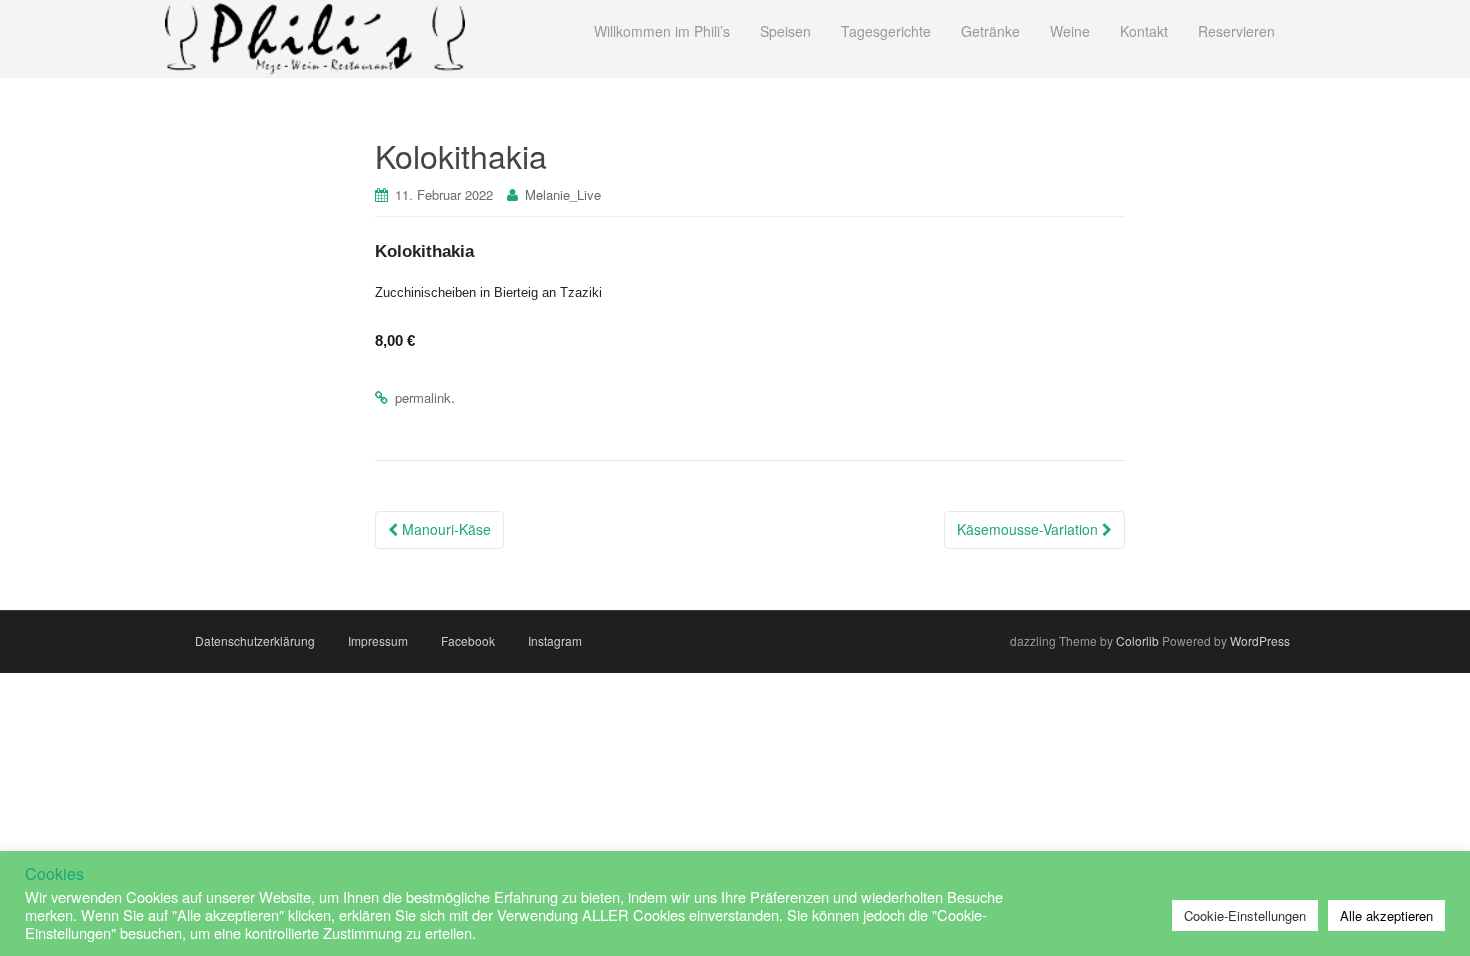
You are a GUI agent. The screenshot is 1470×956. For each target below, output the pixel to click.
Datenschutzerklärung (255, 640)
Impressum (378, 640)
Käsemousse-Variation (1029, 529)
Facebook (468, 640)
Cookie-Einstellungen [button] (1245, 915)
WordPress (1260, 640)
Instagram (555, 640)
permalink (423, 397)
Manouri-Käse (444, 529)
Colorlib (1137, 640)
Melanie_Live (563, 194)
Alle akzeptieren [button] (1386, 915)
